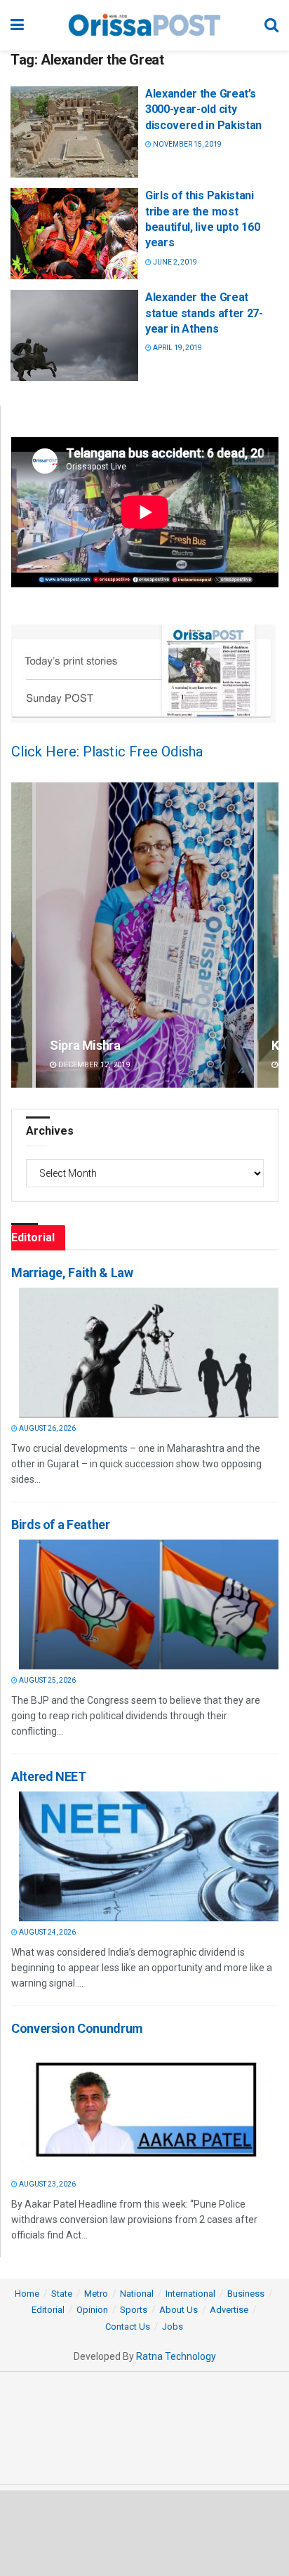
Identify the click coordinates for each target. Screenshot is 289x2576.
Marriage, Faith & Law (72, 1273)
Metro (96, 2294)
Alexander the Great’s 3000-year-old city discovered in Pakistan (203, 109)
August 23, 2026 (47, 2184)
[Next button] (268, 935)
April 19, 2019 (177, 348)
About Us (179, 2310)
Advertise (229, 2310)
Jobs (173, 2327)
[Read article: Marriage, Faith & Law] (149, 1353)
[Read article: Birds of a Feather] (149, 1604)
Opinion (92, 2310)
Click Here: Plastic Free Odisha (107, 752)
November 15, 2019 (187, 144)
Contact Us (128, 2327)
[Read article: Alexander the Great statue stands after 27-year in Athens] (74, 335)
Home (27, 2294)
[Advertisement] (144, 2532)
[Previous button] (22, 935)
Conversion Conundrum (77, 2028)
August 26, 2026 (47, 1428)
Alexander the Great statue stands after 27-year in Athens (204, 313)
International (190, 2294)
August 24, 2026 (47, 1932)
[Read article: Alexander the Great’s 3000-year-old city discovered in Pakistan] (74, 132)
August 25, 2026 (47, 1680)
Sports (134, 2310)
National (137, 2294)
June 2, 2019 (174, 262)
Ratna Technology (176, 2356)
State (62, 2294)
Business (246, 2294)
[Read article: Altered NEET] (149, 1856)
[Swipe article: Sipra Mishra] (145, 935)
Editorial (48, 2310)
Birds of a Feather (61, 1524)
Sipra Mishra (85, 1045)
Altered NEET (49, 1776)
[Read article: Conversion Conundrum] (149, 2108)
